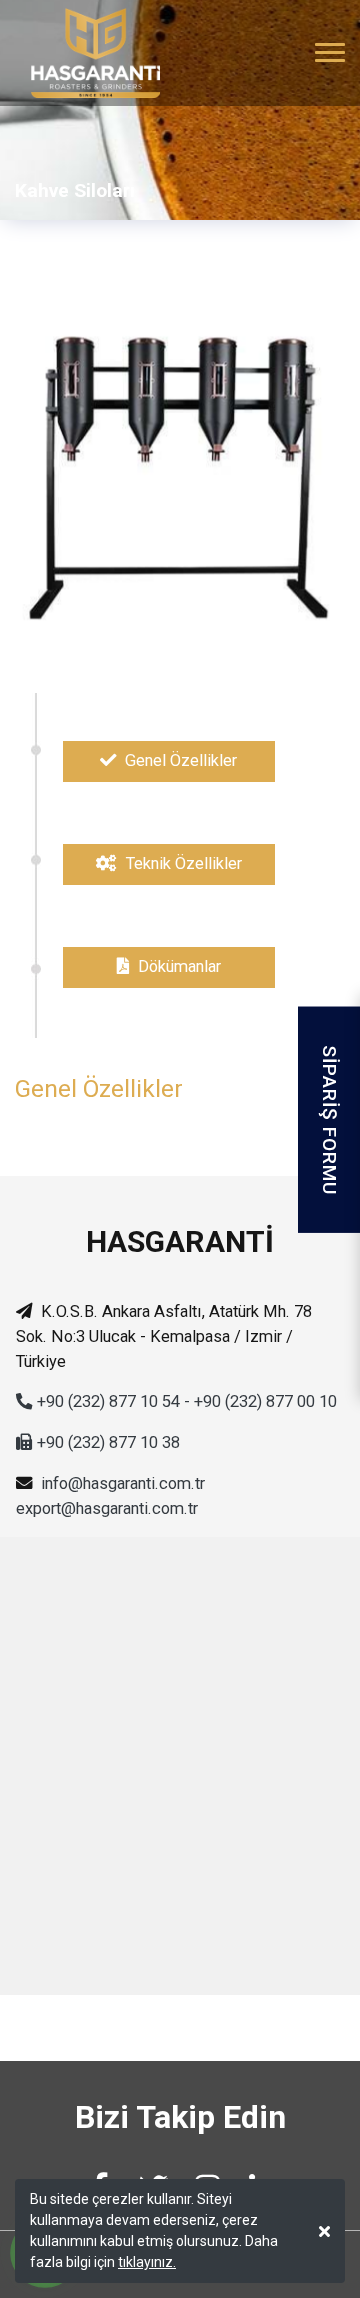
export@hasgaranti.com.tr (107, 1508)
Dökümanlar (177, 966)
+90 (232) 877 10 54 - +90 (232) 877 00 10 (187, 1401)
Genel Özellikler (179, 760)
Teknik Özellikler (182, 863)
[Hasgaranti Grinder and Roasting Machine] (87, 53)
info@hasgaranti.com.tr (123, 1483)
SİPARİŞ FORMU (329, 1120)
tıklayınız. (147, 2262)
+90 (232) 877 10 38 (108, 1442)
